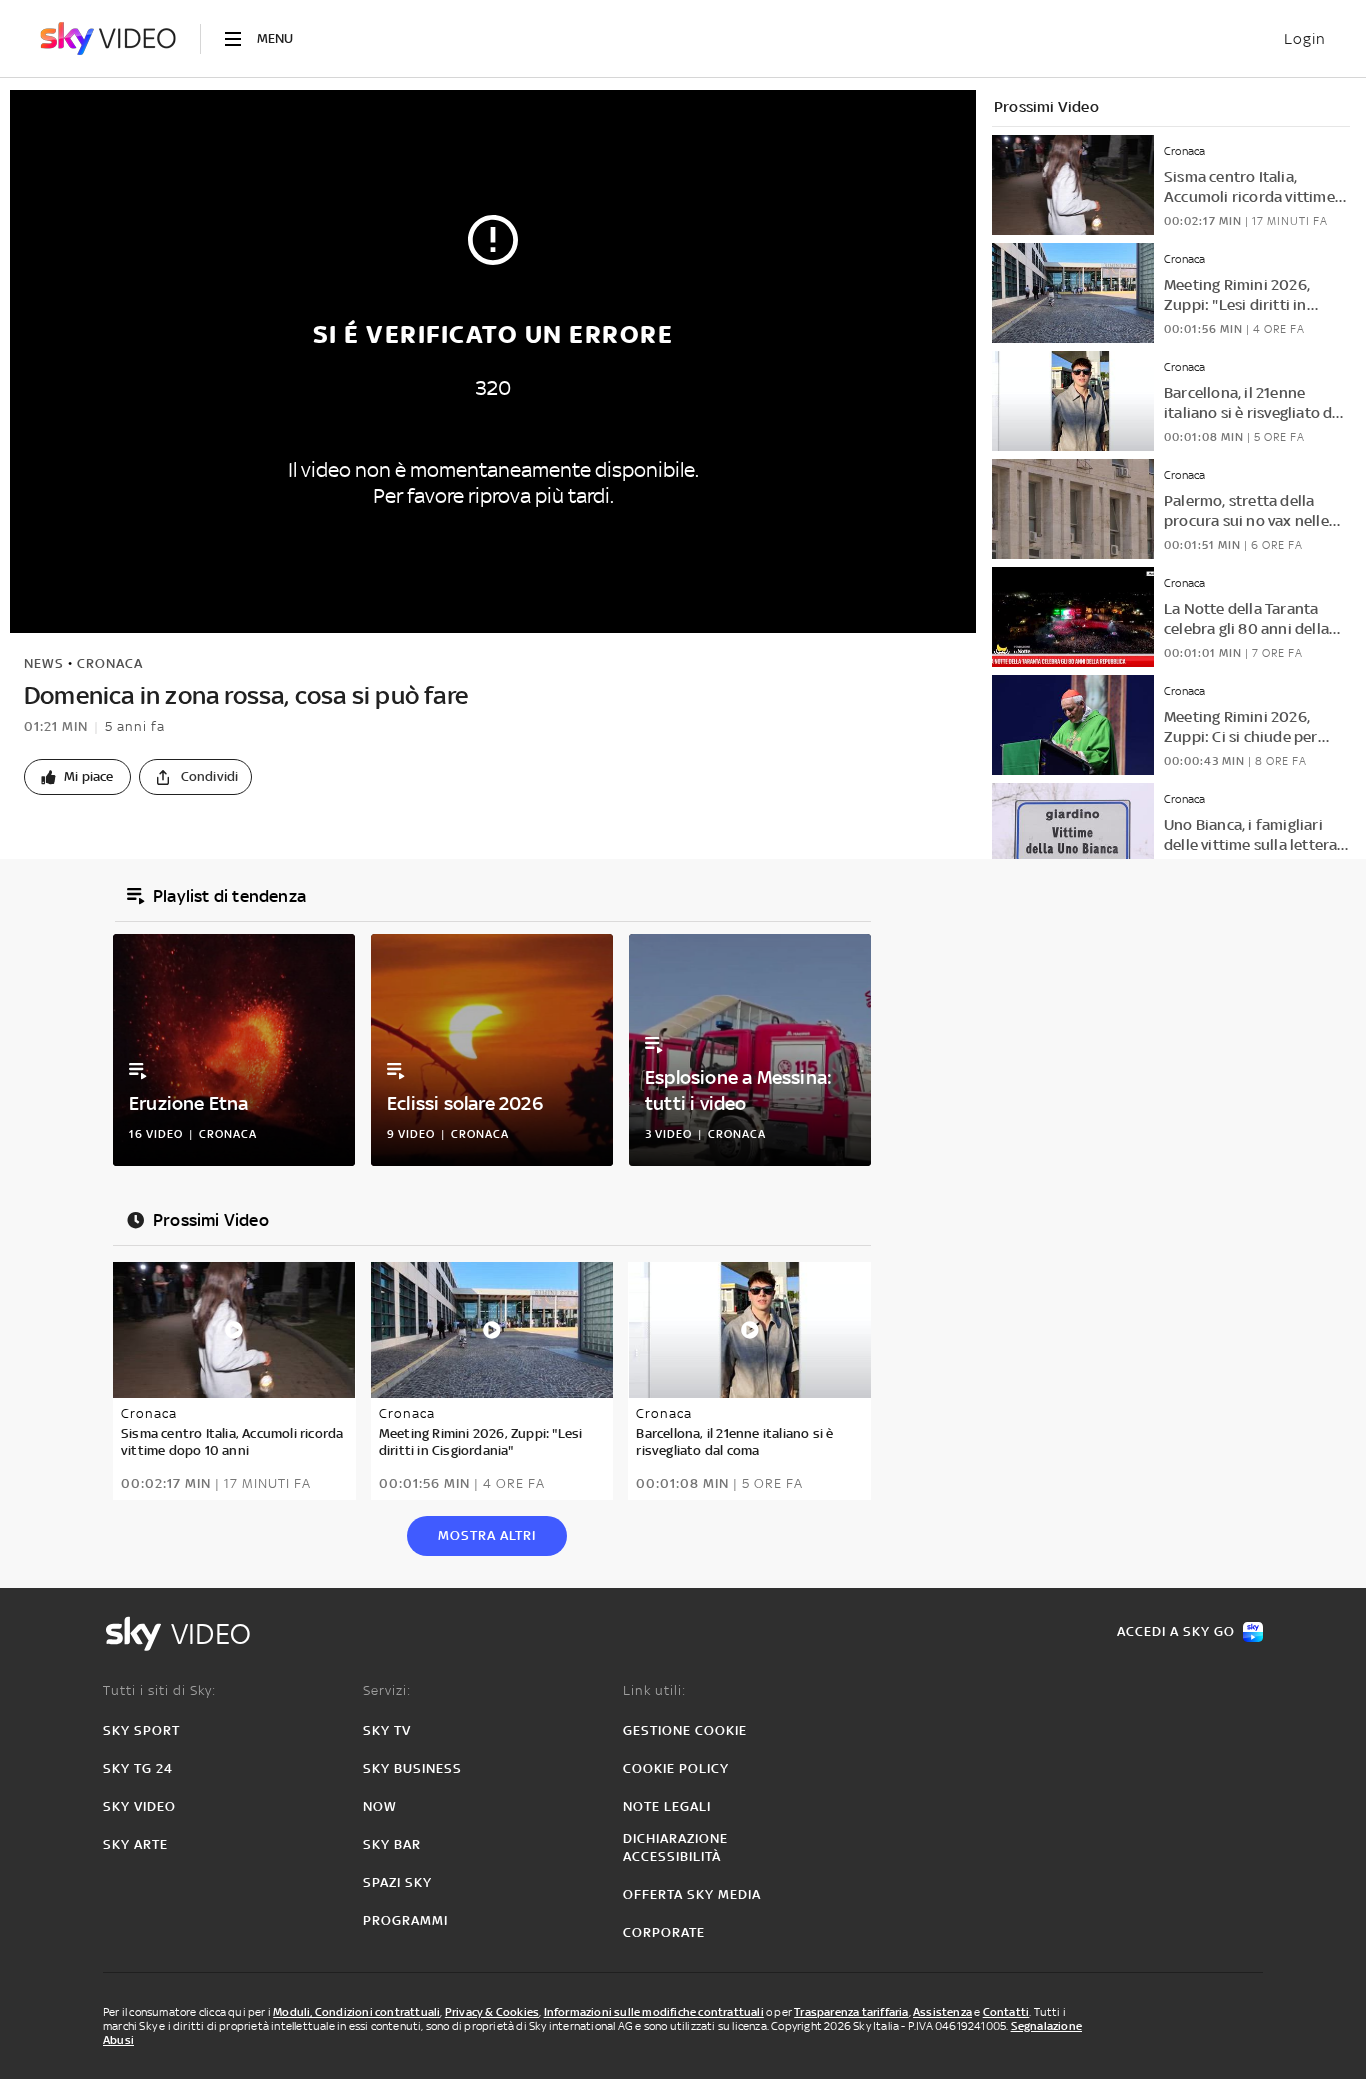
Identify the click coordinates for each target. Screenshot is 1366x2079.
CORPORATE (664, 1932)
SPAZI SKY (397, 1882)
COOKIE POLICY (676, 1768)
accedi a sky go (1176, 1631)
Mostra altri (487, 1535)
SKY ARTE (135, 1844)
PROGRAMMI (405, 1920)
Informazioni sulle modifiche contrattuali (654, 2012)
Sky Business (412, 1768)
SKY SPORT (141, 1730)
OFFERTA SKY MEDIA (692, 1894)
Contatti (1006, 2012)
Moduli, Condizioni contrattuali (356, 2012)
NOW (380, 1806)
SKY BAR (392, 1844)
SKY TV (387, 1730)
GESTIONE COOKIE (685, 1730)
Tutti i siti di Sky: (159, 1690)
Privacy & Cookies (492, 2012)
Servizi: (387, 1690)
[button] (77, 777)
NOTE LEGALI (667, 1806)
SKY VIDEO (139, 1806)
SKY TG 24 (138, 1768)
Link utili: (654, 1690)
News (44, 663)
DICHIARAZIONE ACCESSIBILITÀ (675, 1847)
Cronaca (110, 663)
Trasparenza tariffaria (851, 2012)
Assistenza (942, 2012)
